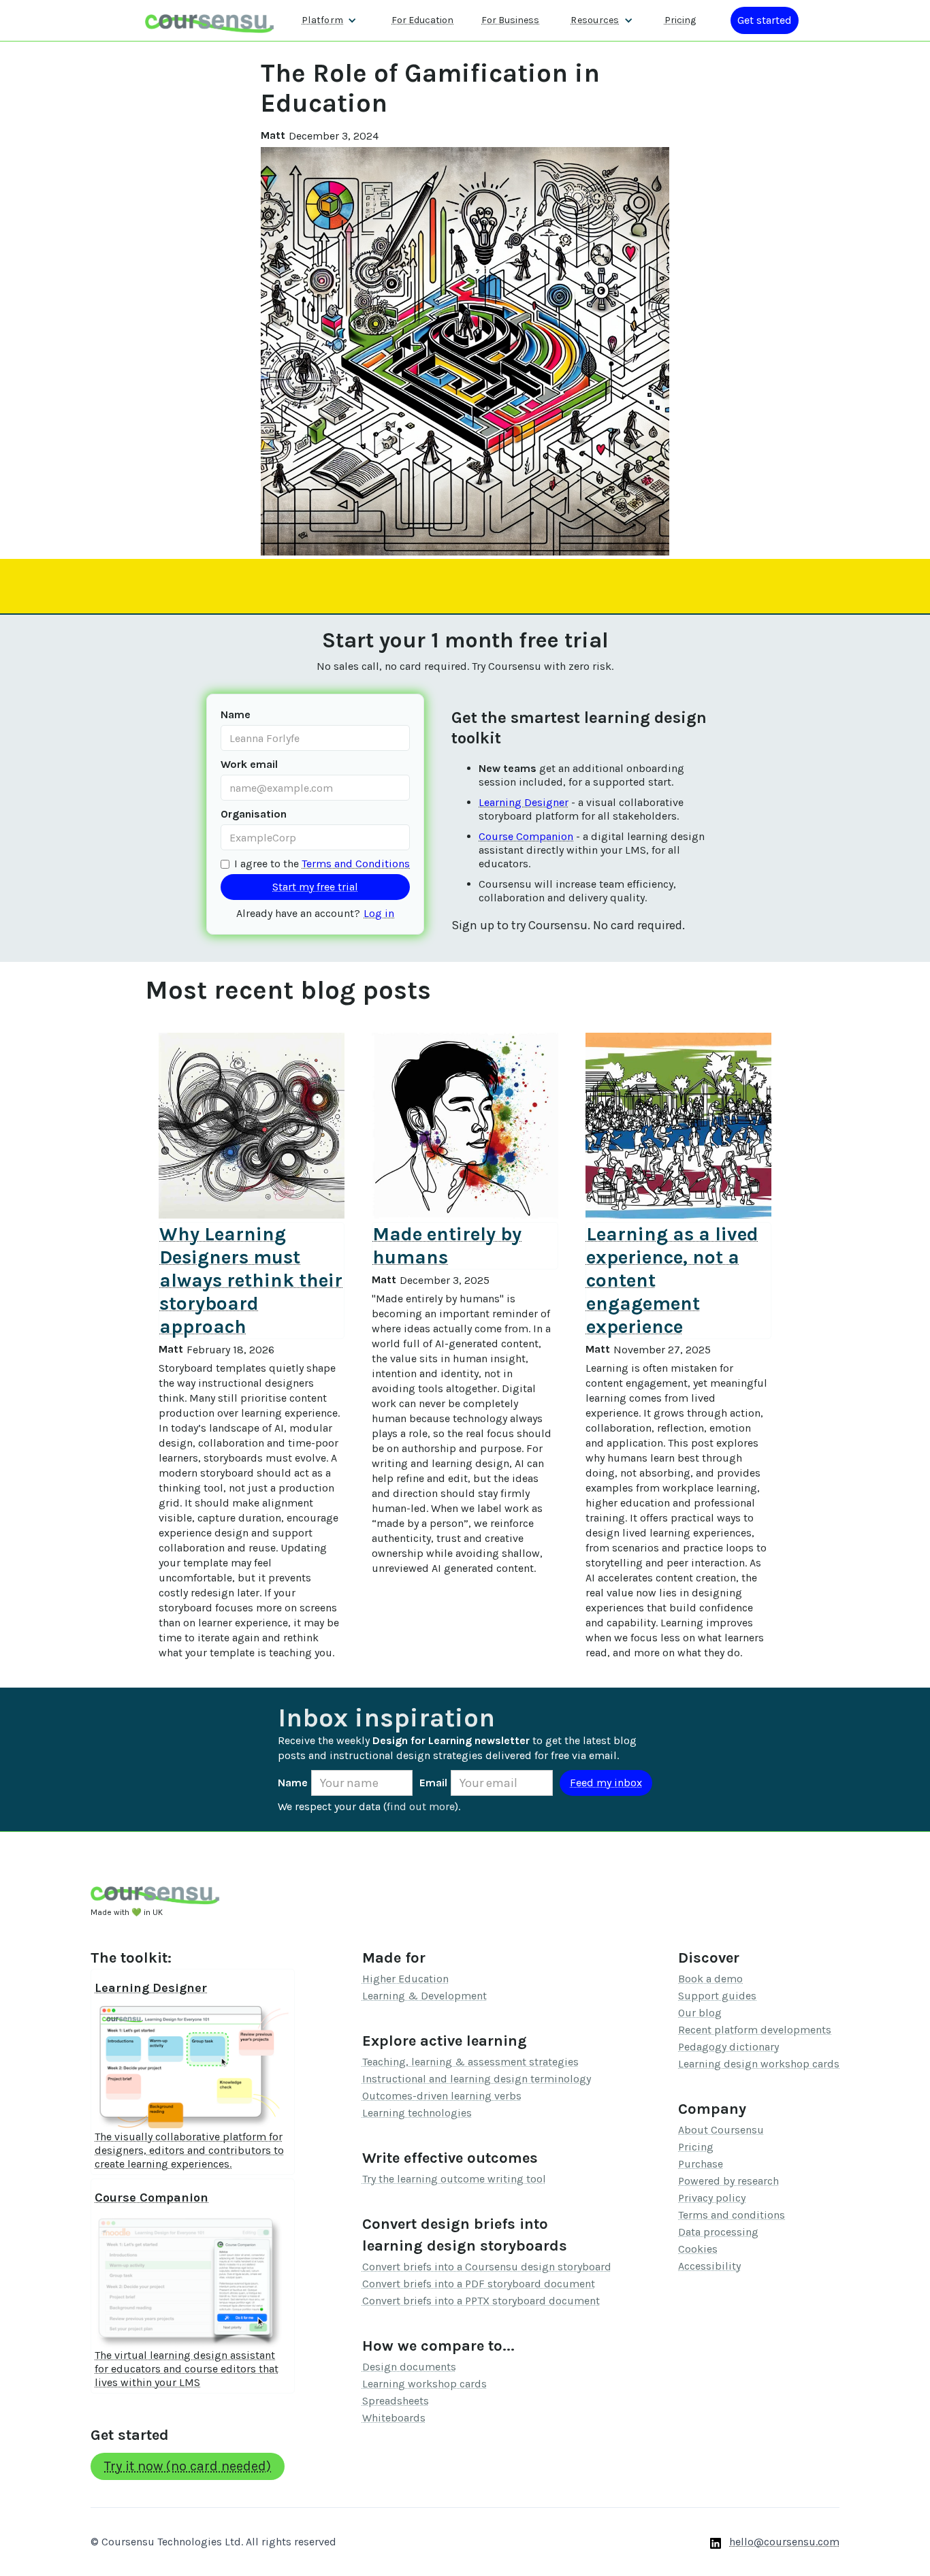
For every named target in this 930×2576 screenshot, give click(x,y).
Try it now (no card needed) (188, 2466)
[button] (329, 20)
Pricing (680, 20)
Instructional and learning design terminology (477, 2079)
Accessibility (709, 2266)
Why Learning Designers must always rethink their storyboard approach (251, 1280)
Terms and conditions (732, 2215)
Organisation (254, 814)
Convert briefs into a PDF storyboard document (479, 2284)
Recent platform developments (755, 2030)
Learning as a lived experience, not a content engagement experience (672, 1280)
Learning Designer (524, 802)
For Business (510, 20)
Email (433, 1783)
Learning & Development (424, 1996)
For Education (422, 20)
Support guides (717, 1996)
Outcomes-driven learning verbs (442, 2096)
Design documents (409, 2367)
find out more (421, 1806)
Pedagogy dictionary (728, 2047)
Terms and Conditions (356, 864)
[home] (210, 20)
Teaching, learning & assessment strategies (470, 2062)
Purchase (701, 2164)
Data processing (718, 2232)
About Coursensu (721, 2130)
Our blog (700, 2013)
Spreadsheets (396, 2401)
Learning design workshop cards (759, 2064)
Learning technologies (417, 2113)
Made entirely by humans (447, 1245)
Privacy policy (712, 2198)
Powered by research (728, 2181)
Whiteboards (394, 2418)
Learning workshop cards (424, 2384)
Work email (249, 764)
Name (236, 714)
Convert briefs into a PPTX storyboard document (481, 2301)
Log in (379, 913)
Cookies (698, 2249)
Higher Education (405, 1979)
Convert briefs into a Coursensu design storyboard (487, 2267)
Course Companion (526, 836)
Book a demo (710, 1979)
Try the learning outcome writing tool (454, 2179)
